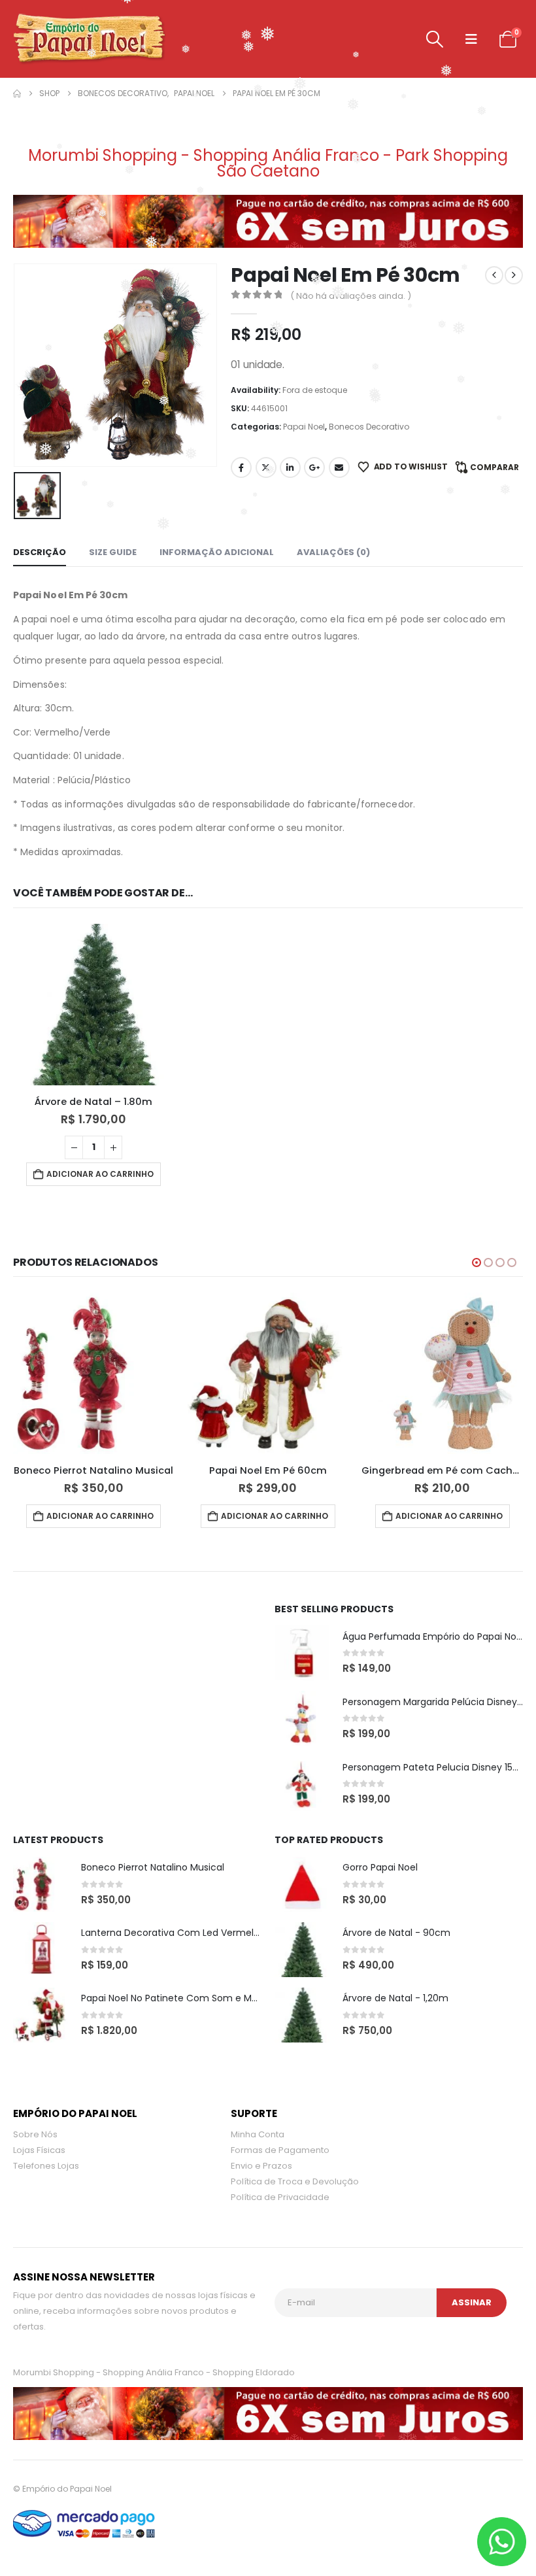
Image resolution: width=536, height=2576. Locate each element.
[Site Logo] (89, 39)
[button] (435, 39)
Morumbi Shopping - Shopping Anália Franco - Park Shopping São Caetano (268, 163)
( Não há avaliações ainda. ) (351, 296)
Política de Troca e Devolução (295, 2181)
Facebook (241, 467)
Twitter (266, 467)
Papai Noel (304, 427)
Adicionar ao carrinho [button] (100, 1174)
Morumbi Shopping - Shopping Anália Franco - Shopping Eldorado (154, 2372)
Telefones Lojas (46, 2166)
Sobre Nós (35, 2134)
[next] (514, 275)
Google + (314, 467)
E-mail (339, 467)
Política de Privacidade (280, 2197)
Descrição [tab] (40, 552)
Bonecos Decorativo (369, 427)
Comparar (494, 467)
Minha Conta (258, 2134)
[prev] (494, 275)
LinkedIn (290, 467)
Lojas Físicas (39, 2150)
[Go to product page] (94, 1005)
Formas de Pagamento (280, 2150)
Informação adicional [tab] (217, 552)
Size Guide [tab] (113, 552)
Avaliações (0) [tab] (333, 552)
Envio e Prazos (261, 2166)
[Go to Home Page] (17, 93)
